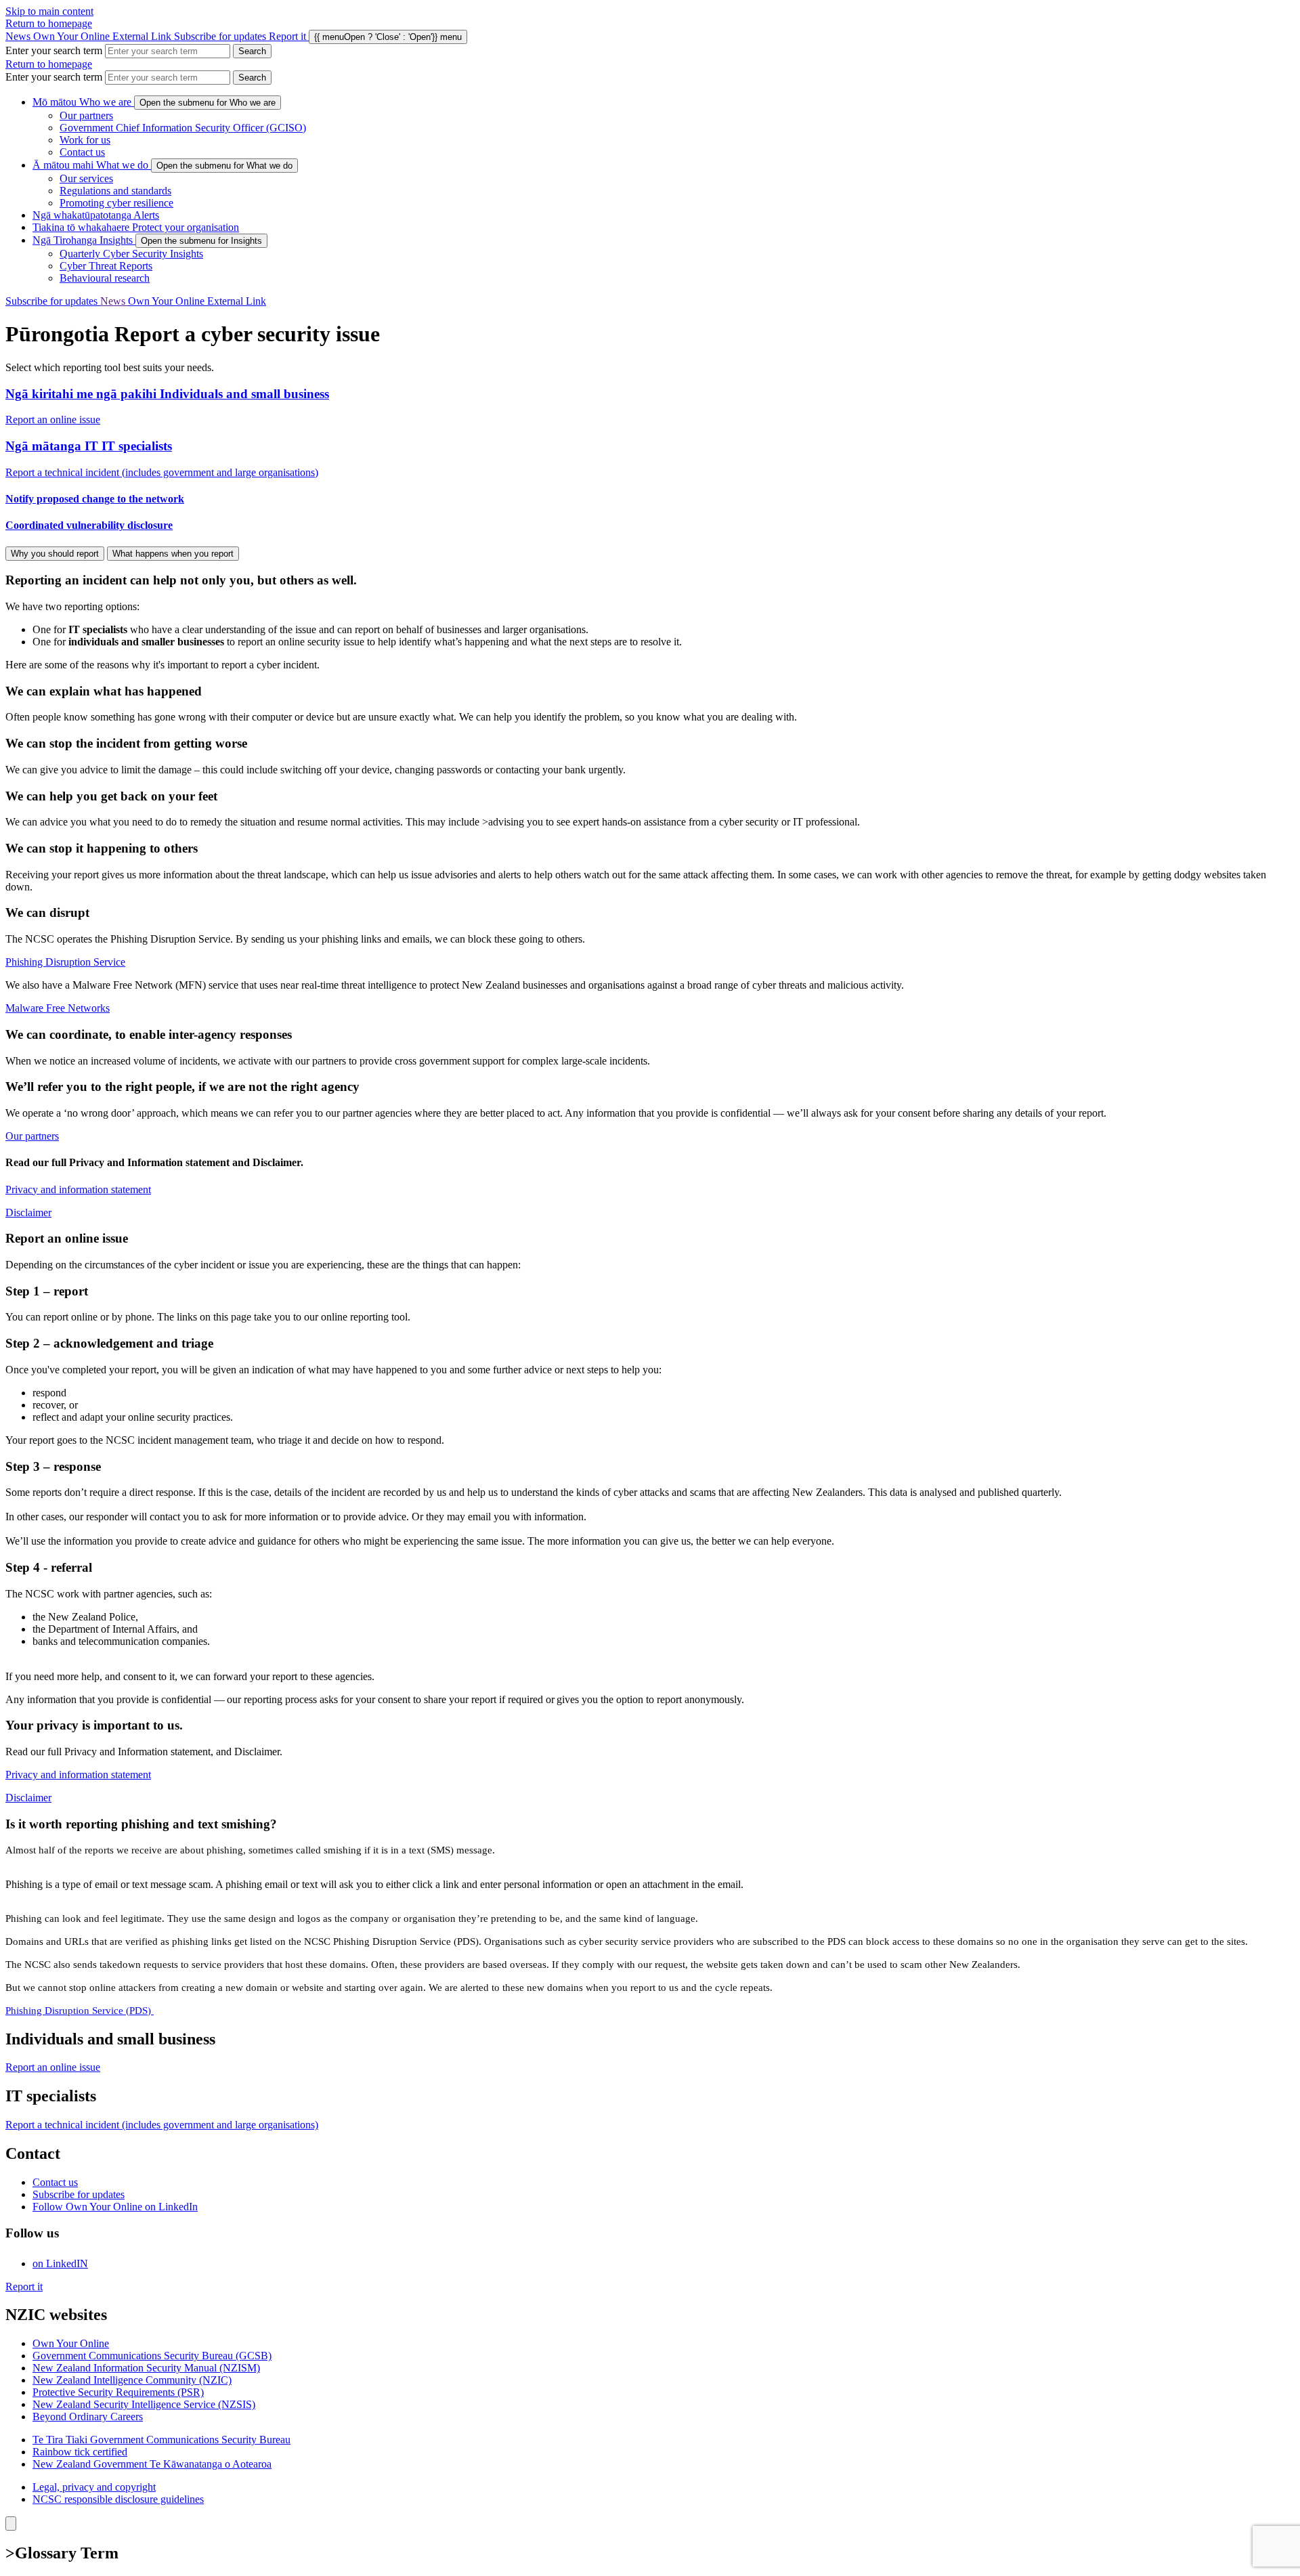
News (19, 36)
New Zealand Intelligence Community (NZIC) (132, 2380)
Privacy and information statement (78, 1189)
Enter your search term (54, 50)
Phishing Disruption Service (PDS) (80, 2011)
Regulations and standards (115, 191)
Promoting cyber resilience (116, 203)
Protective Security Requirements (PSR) (118, 2392)
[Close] (11, 2524)
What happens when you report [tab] (173, 554)
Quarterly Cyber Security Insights (131, 254)
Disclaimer (28, 1212)
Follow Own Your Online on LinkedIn (115, 2207)
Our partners (86, 115)
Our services (86, 178)
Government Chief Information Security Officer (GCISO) (183, 128)
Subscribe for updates (221, 36)
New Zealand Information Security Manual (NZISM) (146, 2368)
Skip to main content (49, 11)
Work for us (85, 140)
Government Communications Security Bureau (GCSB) (152, 2356)
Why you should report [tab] (55, 554)
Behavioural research (105, 278)
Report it (24, 2287)
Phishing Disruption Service (65, 962)
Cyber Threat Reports (106, 266)
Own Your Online (102, 36)
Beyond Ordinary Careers (88, 2417)
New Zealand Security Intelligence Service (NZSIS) (144, 2404)
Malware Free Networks (58, 1008)
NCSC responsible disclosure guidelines (118, 2499)
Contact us (82, 152)
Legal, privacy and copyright (94, 2487)
